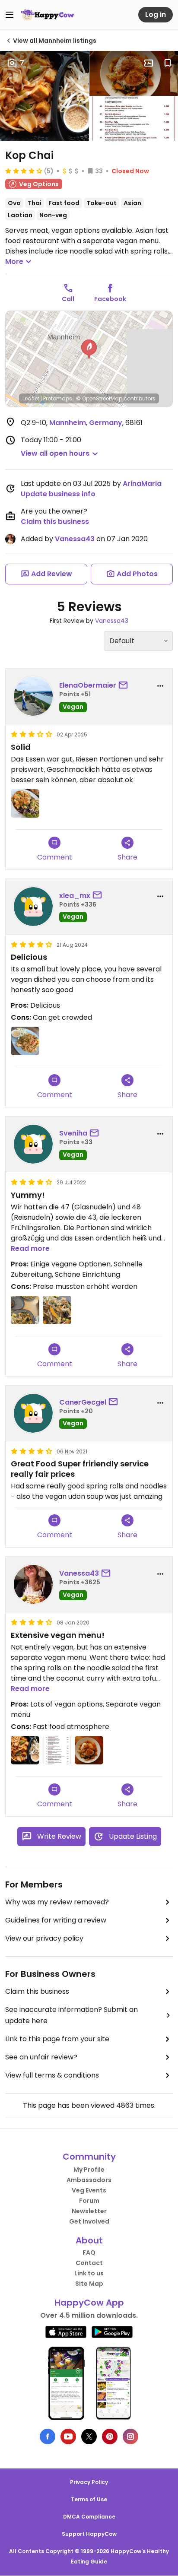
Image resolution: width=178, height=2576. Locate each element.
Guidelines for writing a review (56, 1920)
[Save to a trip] (149, 63)
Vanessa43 (75, 539)
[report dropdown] (160, 686)
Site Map (89, 2284)
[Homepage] (48, 15)
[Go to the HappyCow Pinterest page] (110, 2436)
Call (68, 299)
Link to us (89, 2273)
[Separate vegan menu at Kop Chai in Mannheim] (57, 1750)
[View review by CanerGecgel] (33, 1413)
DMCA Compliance (89, 2517)
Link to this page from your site (57, 2039)
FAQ (89, 2252)
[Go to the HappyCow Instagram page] (130, 2436)
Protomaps (58, 398)
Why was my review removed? (57, 1902)
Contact (89, 2263)
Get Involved (89, 2221)
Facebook (110, 299)
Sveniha (73, 1133)
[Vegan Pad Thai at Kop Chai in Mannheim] (25, 1041)
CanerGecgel (83, 1402)
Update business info (58, 494)
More (14, 262)
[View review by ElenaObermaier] (33, 696)
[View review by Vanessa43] (33, 1584)
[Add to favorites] (168, 63)
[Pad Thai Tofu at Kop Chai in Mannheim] (25, 1750)
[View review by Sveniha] (33, 1144)
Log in (156, 14)
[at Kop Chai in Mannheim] (25, 803)
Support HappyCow (89, 2534)
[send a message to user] (125, 685)
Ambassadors (89, 2180)
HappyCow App (89, 2303)
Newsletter (89, 2211)
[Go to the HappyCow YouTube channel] (68, 2436)
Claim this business (55, 522)
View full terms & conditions (52, 2075)
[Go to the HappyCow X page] (89, 2436)
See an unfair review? (41, 2057)
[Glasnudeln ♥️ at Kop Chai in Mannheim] (57, 1310)
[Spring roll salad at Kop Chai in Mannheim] (89, 1750)
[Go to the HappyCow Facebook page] (48, 2436)
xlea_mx (75, 896)
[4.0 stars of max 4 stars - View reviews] (24, 171)
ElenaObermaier (88, 685)
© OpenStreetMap (99, 398)
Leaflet (31, 398)
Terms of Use (89, 2499)
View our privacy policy (44, 1938)
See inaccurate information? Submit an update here (72, 2015)
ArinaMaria (142, 484)
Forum (89, 2201)
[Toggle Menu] (10, 15)
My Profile (89, 2170)
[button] (89, 349)
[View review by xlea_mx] (33, 907)
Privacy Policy (89, 2482)
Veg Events (89, 2190)
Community (89, 2157)
